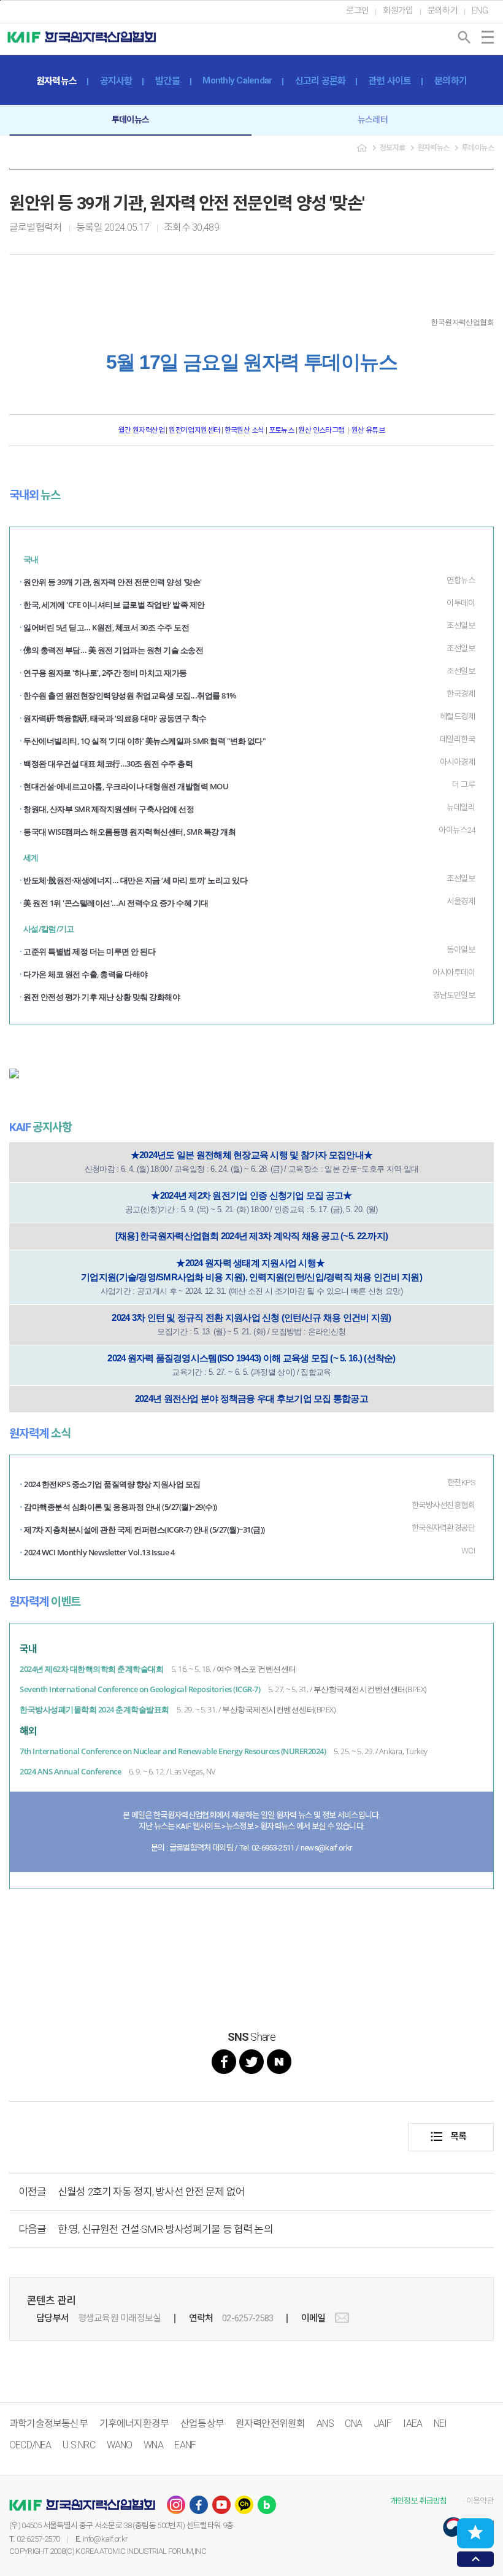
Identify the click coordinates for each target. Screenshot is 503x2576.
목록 (448, 2137)
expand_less (476, 2559)
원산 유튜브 (368, 430)
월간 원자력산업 (142, 430)
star (475, 2532)
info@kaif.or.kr (105, 2539)
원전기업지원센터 (195, 430)
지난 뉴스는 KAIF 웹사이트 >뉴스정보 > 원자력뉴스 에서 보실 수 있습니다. (252, 1826)
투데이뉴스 (130, 120)
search (464, 37)
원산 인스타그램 (321, 430)
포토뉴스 (282, 430)
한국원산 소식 (244, 430)
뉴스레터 (373, 120)
